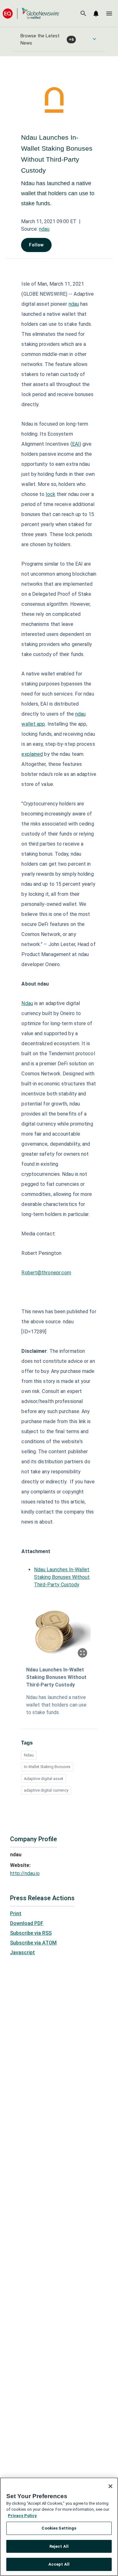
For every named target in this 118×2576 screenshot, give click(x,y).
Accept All (59, 2564)
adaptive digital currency (46, 1790)
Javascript (22, 1952)
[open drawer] (109, 13)
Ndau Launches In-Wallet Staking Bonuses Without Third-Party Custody (62, 1577)
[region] (59, 2527)
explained (32, 754)
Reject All (59, 2546)
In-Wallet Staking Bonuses (47, 1767)
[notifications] (96, 13)
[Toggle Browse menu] (94, 39)
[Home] (31, 13)
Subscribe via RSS (31, 1933)
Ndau (27, 1003)
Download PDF (27, 1923)
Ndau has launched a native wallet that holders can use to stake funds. (56, 1705)
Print (16, 1914)
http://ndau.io (25, 1873)
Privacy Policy (22, 2516)
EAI (76, 444)
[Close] (110, 2486)
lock (50, 494)
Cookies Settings (59, 2528)
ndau (44, 229)
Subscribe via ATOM (33, 1943)
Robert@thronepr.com (46, 1273)
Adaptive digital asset (44, 1779)
